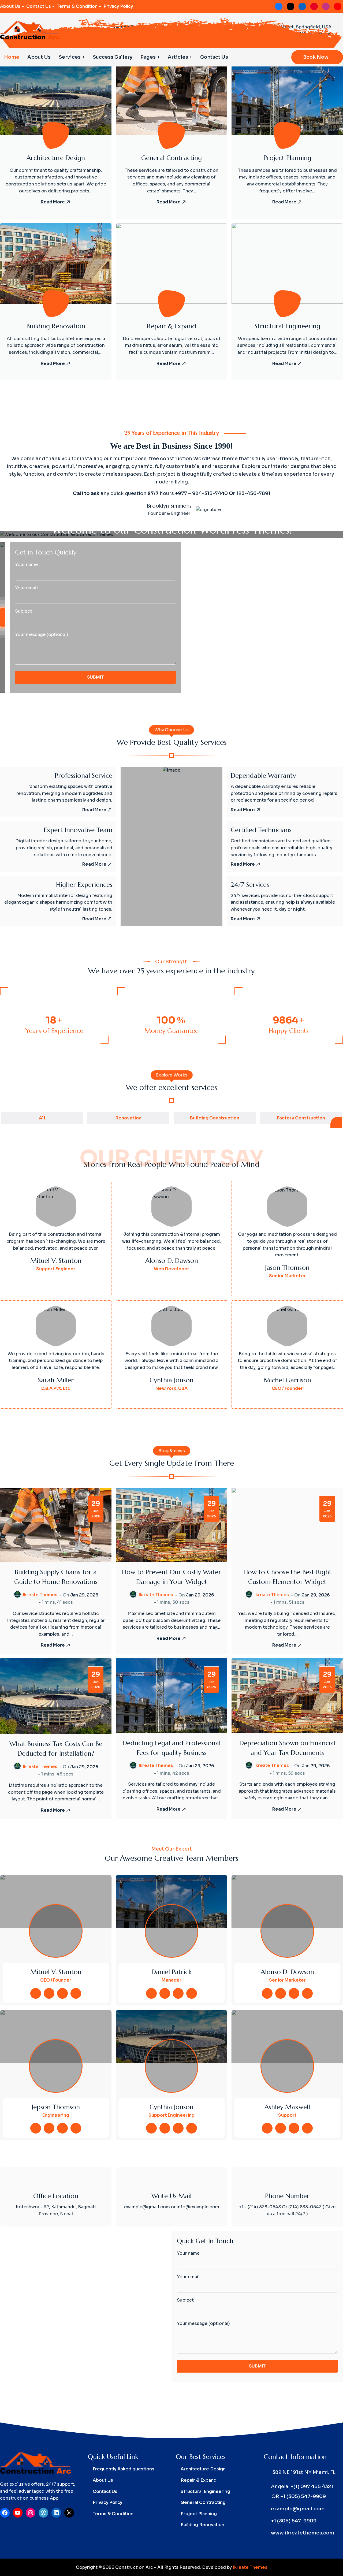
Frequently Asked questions (124, 2469)
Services (70, 57)
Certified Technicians (261, 830)
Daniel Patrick (171, 1972)
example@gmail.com (298, 2509)
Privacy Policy (118, 6)
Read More (53, 202)
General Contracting (171, 158)
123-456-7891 (253, 493)
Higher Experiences (84, 885)
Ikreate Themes (40, 1595)
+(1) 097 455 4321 (312, 2486)
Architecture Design (56, 158)
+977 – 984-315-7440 (201, 493)
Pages (148, 57)
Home (12, 57)
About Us (10, 6)
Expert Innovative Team (78, 830)
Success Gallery (113, 57)
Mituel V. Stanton (56, 1972)
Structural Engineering (287, 326)
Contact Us (39, 6)
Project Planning (287, 158)
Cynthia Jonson (171, 2107)
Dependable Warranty (263, 776)
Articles (178, 57)
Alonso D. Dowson (287, 1972)
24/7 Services (250, 885)
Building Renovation (56, 326)
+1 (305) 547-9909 (303, 2496)
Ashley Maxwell (287, 2107)
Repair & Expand (171, 326)
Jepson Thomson (56, 2107)
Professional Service (83, 776)
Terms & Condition (77, 6)
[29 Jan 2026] (56, 1525)
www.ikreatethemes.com (303, 2533)
